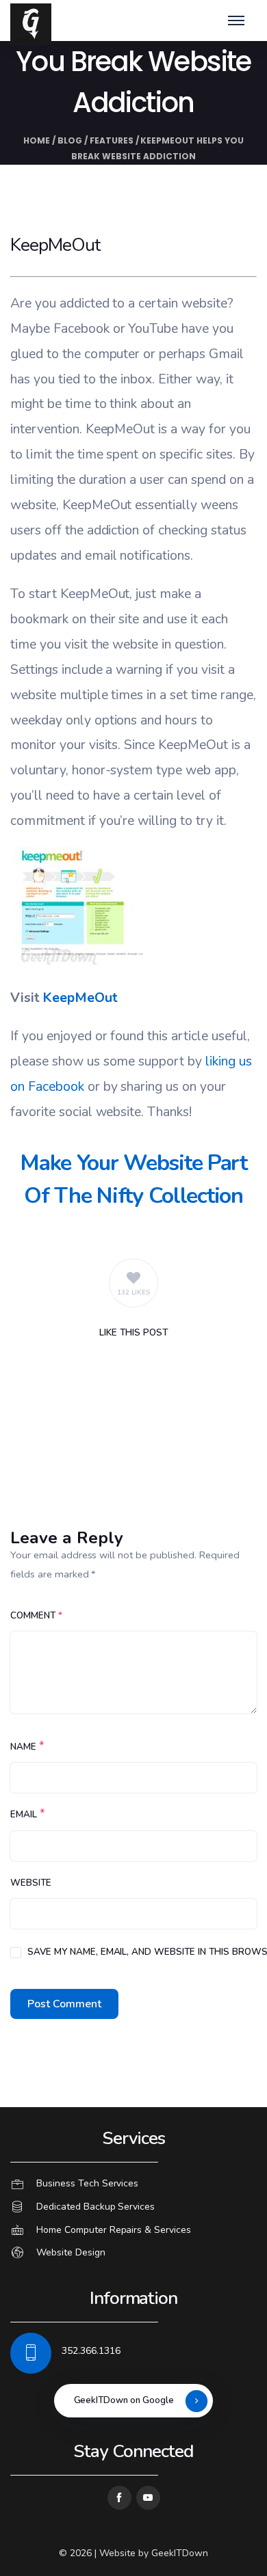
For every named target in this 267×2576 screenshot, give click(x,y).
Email (24, 1815)
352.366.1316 (91, 2351)
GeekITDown (180, 2553)
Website (31, 1883)
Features (112, 140)
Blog (70, 140)
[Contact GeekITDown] (133, 2184)
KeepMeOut (80, 998)
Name (23, 1747)
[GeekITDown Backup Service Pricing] (133, 2207)
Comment (36, 1616)
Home (37, 140)
